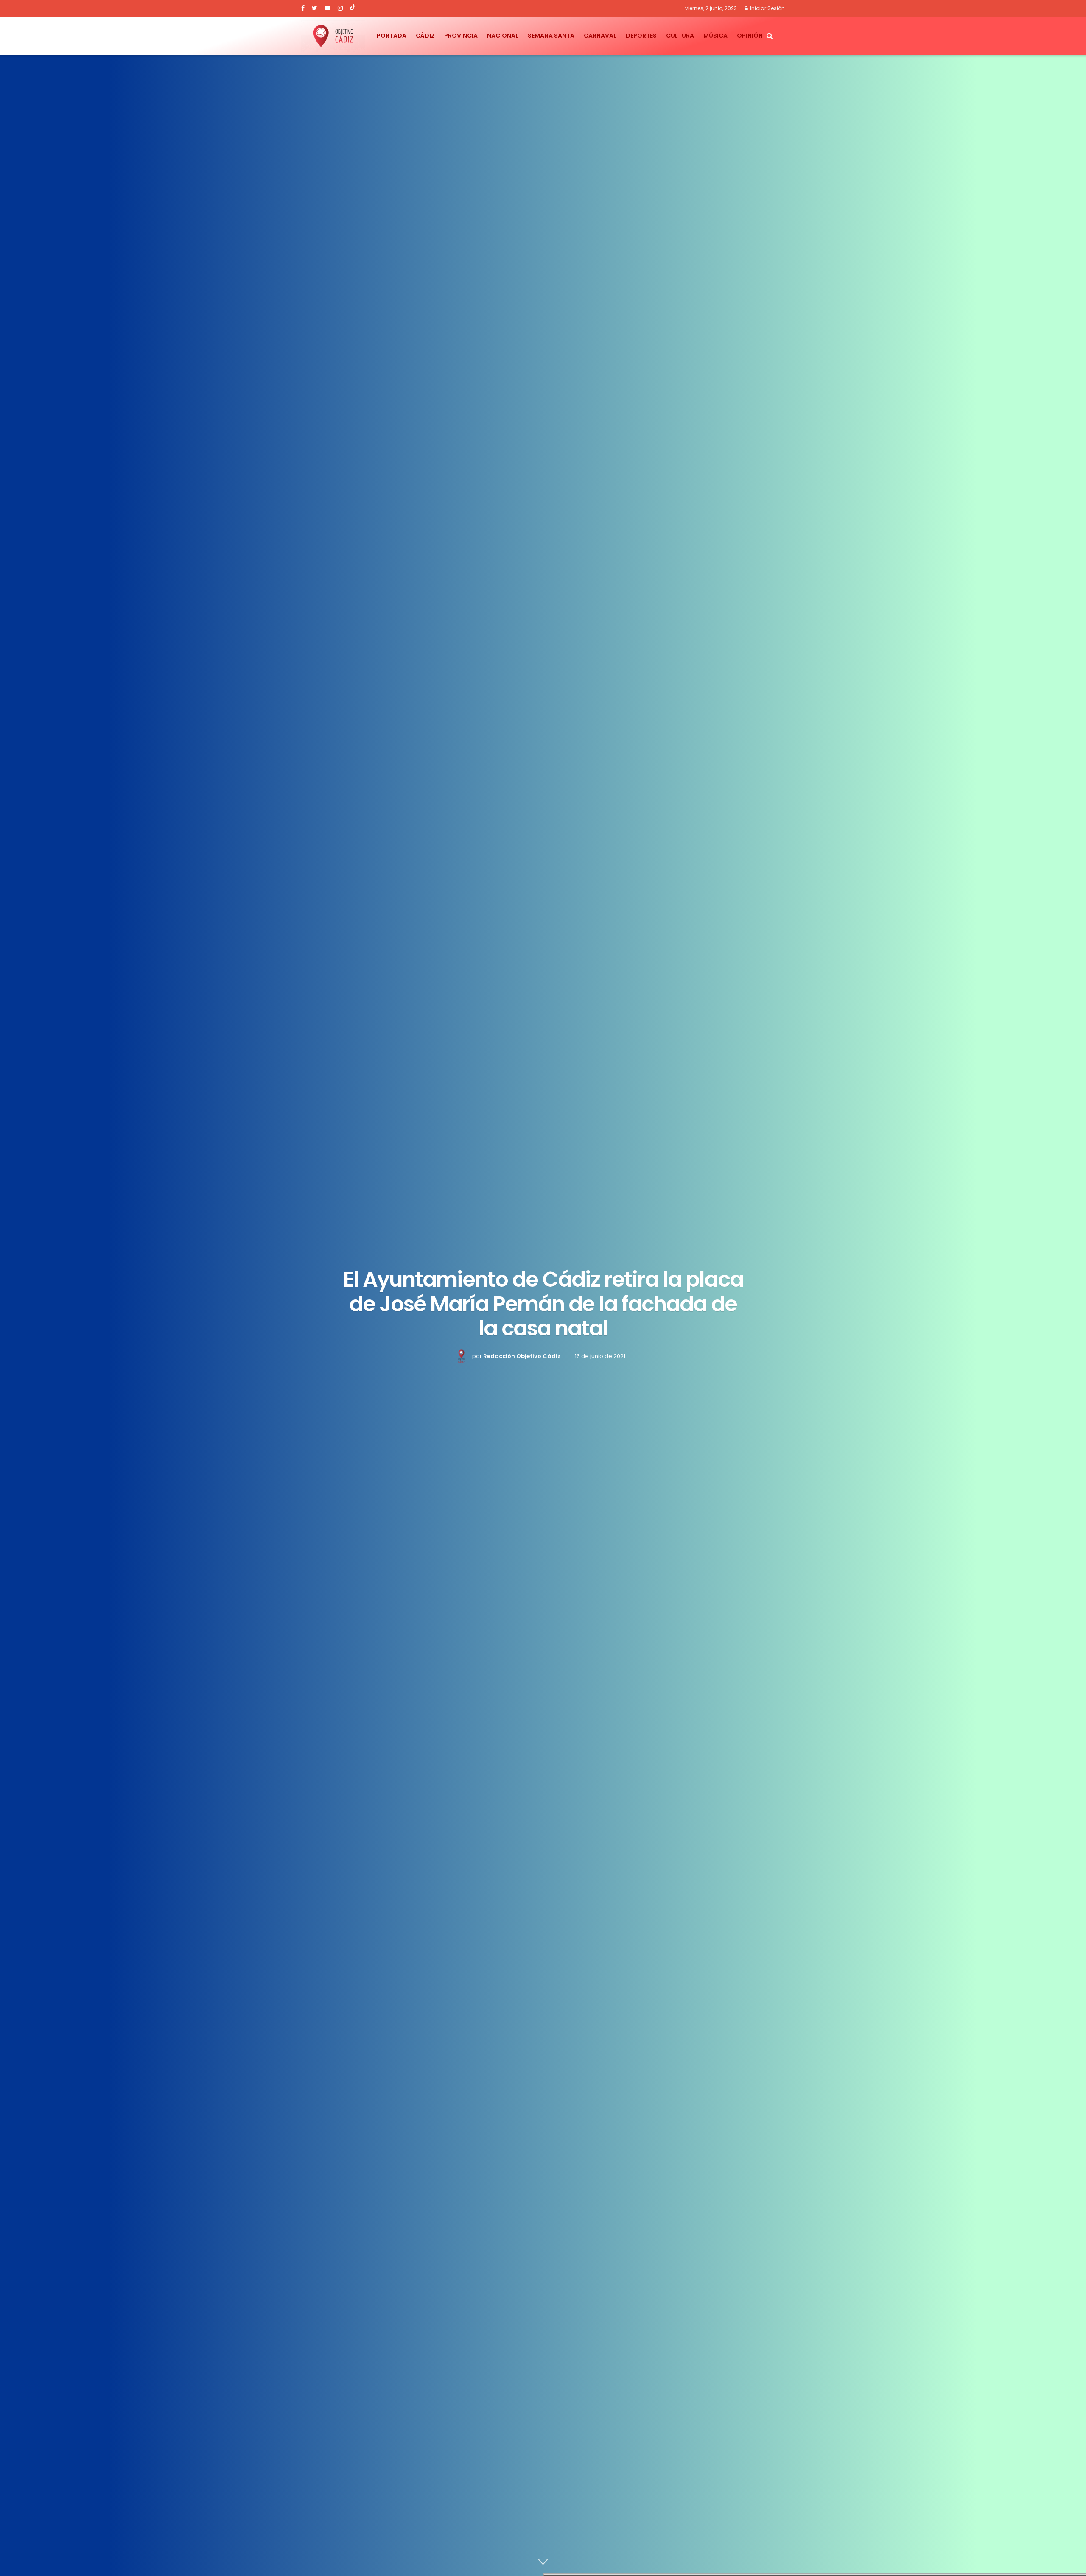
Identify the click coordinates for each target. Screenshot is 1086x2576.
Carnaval (600, 36)
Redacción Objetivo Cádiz (522, 1356)
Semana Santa (551, 36)
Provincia (461, 36)
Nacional (503, 36)
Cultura (680, 36)
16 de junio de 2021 (600, 1356)
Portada (392, 36)
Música (715, 36)
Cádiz (425, 36)
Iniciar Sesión (767, 8)
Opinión (750, 36)
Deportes (641, 36)
